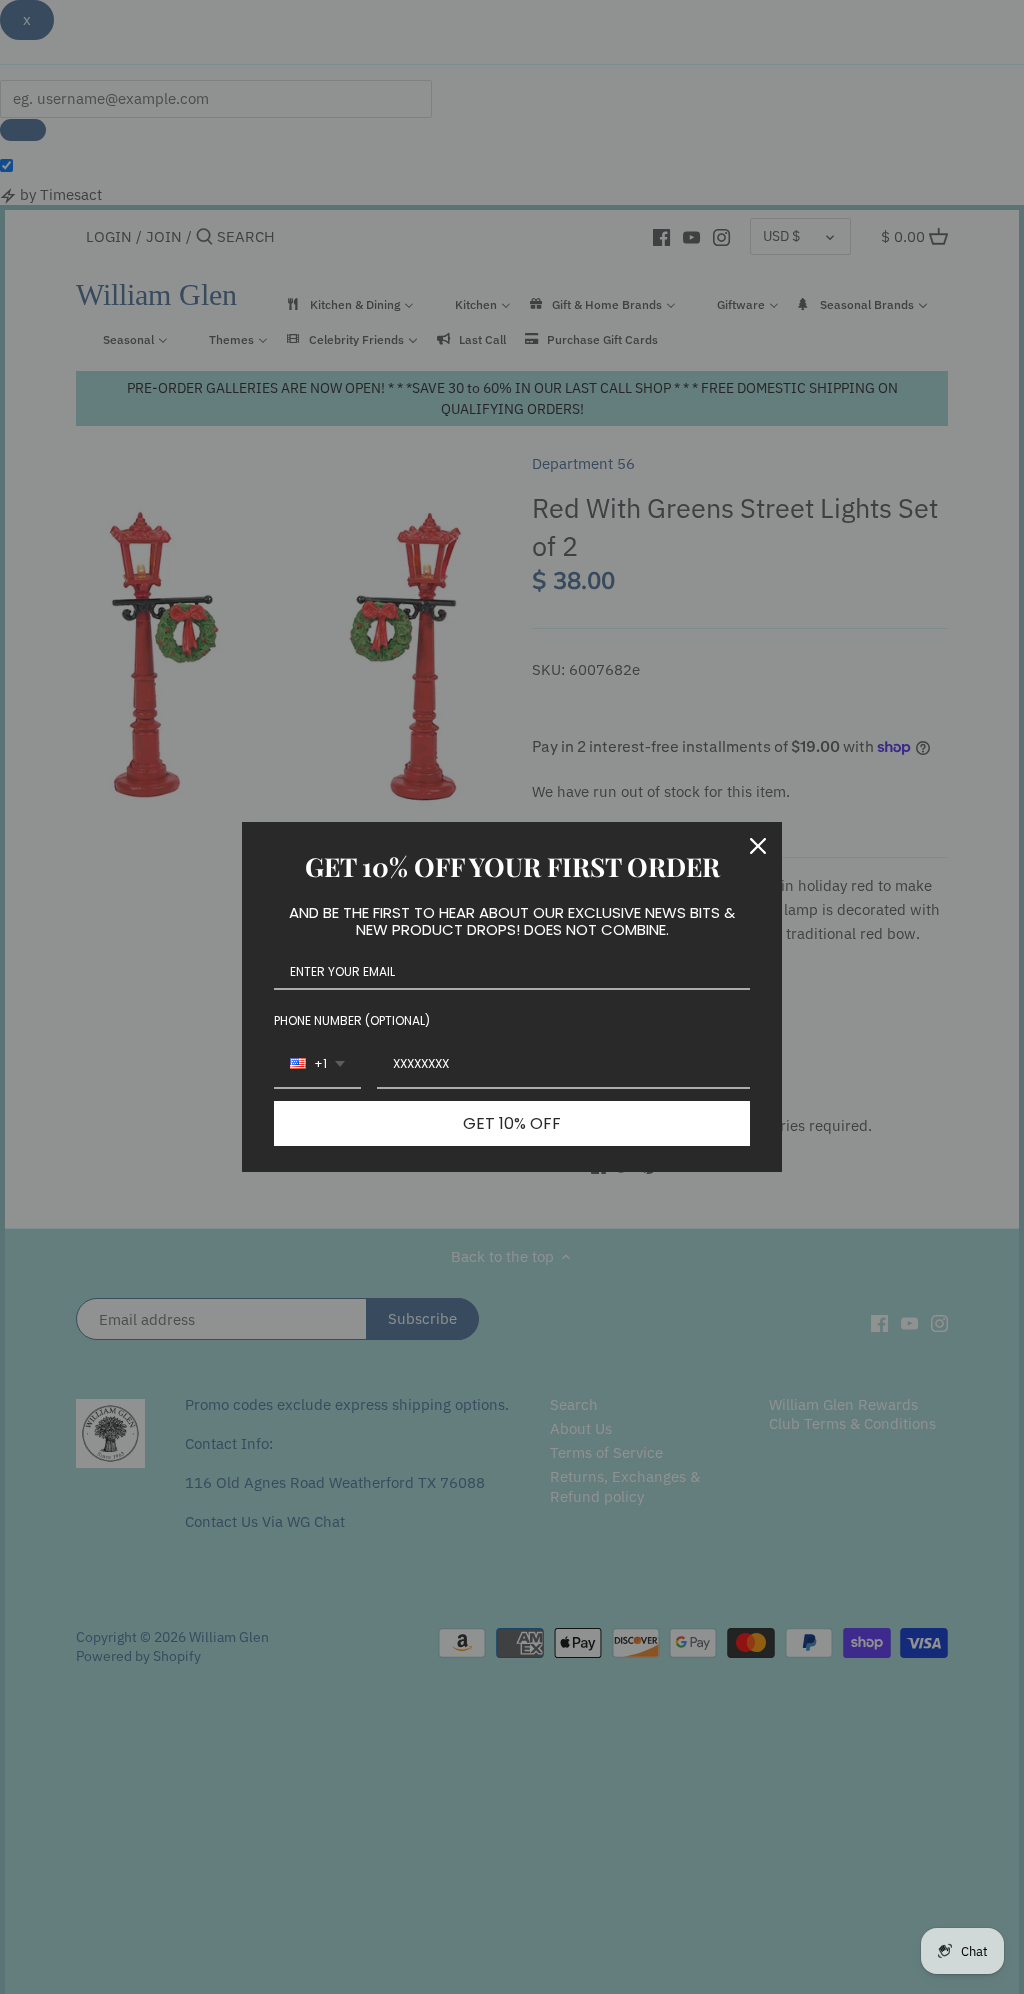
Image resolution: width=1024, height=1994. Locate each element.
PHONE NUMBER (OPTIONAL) (352, 1020)
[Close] (758, 846)
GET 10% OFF (512, 1123)
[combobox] (317, 1065)
